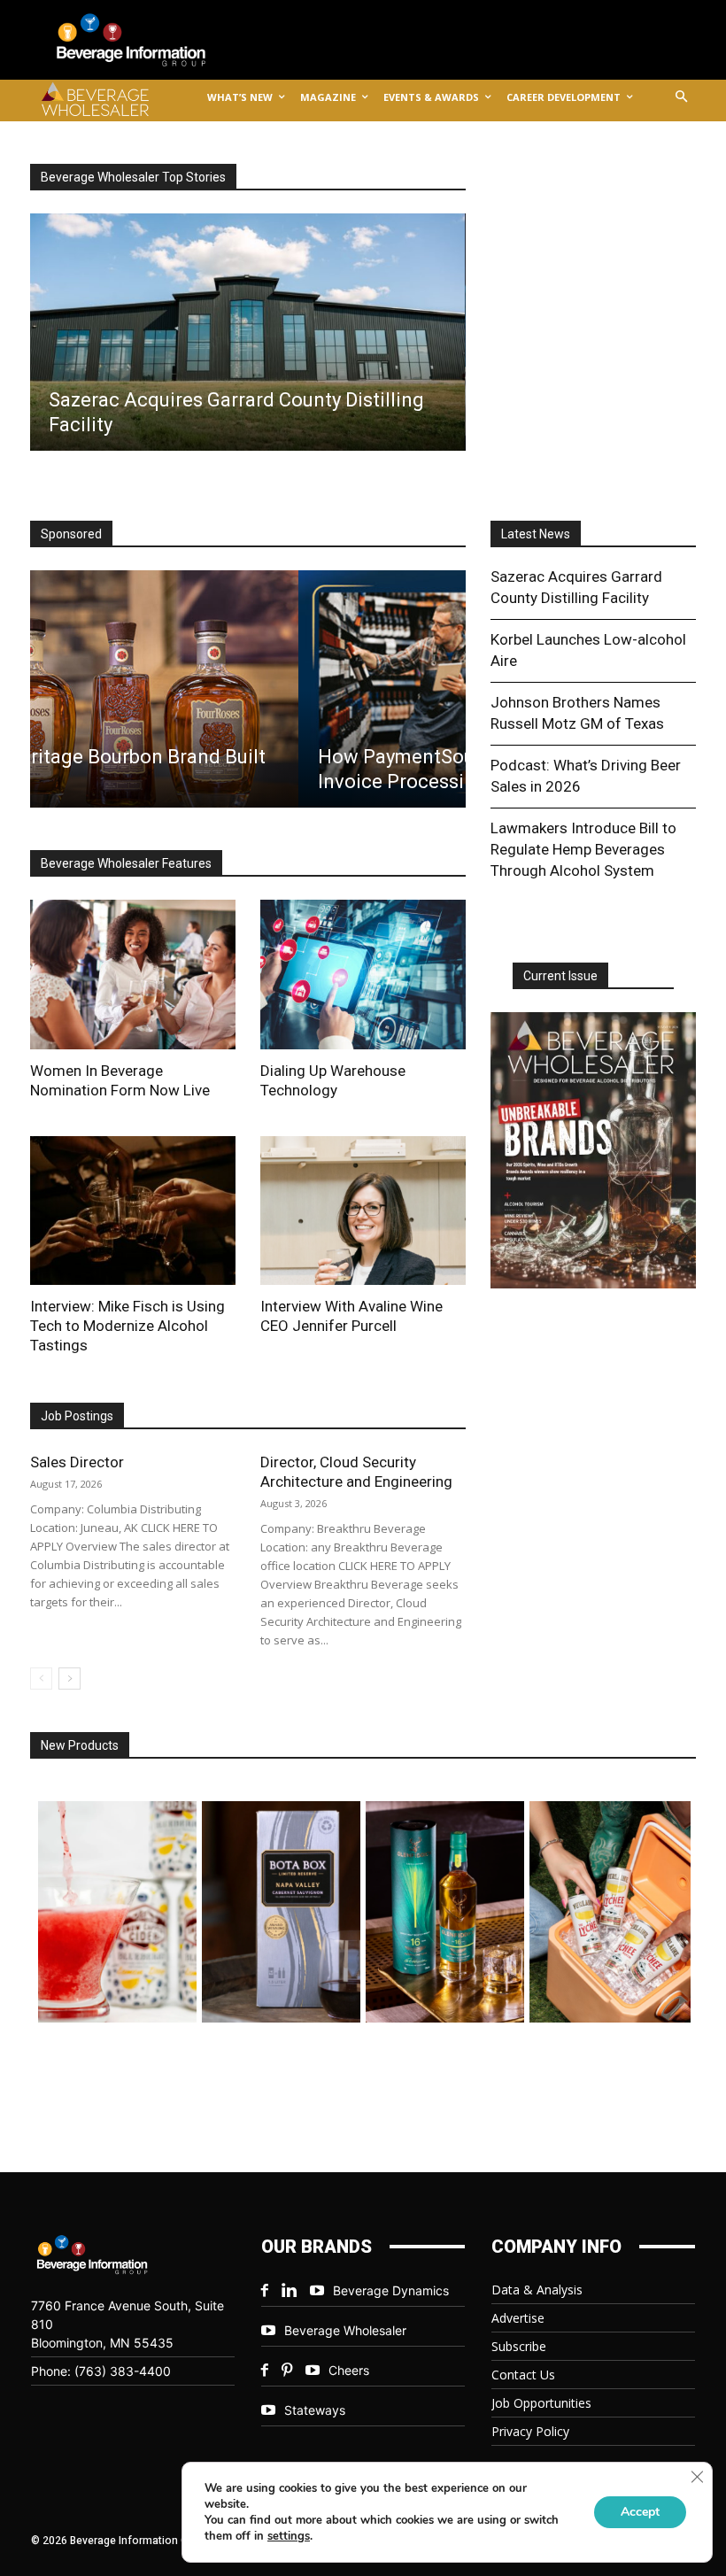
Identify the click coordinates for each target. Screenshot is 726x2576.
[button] (682, 98)
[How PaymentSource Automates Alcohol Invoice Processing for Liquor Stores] (247, 689)
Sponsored (71, 534)
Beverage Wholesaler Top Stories (133, 177)
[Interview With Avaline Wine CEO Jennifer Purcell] (363, 1211)
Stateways (315, 2410)
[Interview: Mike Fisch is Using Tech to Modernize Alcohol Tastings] (133, 1211)
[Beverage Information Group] (145, 40)
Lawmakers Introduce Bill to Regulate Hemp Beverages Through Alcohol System (583, 849)
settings (289, 2536)
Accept (640, 2512)
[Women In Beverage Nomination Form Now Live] (133, 974)
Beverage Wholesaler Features (126, 863)
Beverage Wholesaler (345, 2330)
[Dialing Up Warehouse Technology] (363, 974)
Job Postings (77, 1416)
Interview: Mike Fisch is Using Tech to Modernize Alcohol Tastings (127, 1326)
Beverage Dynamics (391, 2290)
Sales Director (77, 1462)
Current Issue (560, 976)
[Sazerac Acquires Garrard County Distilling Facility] (247, 332)
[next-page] (70, 1679)
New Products (80, 1745)
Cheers (349, 2370)
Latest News (536, 534)
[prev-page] (41, 1679)
